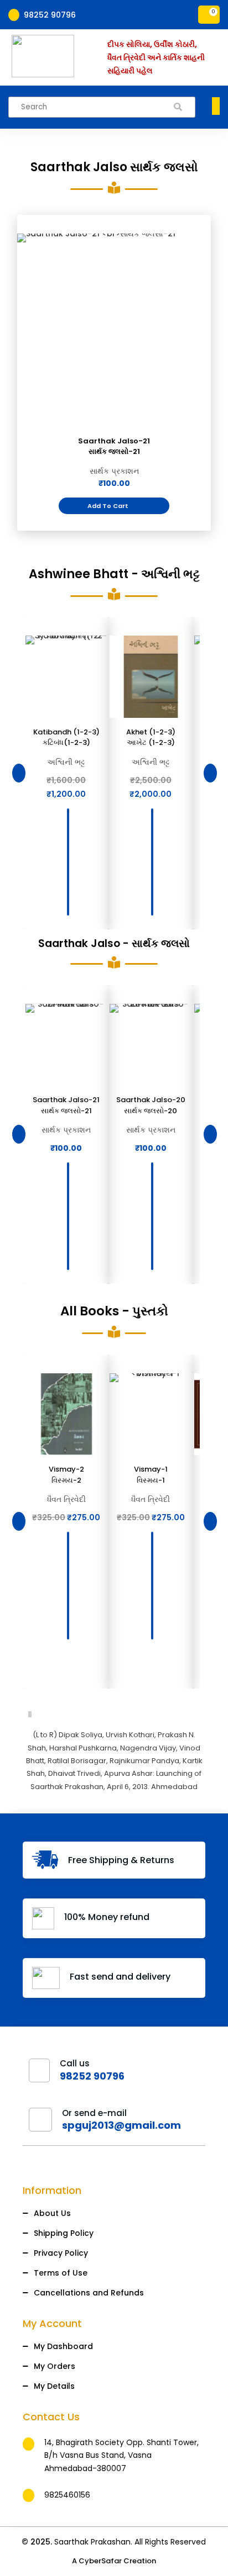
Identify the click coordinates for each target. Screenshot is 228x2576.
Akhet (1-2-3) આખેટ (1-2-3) (151, 737)
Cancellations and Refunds (89, 2293)
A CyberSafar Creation (114, 2561)
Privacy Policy (61, 2253)
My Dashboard (63, 2346)
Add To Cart (113, 506)
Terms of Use (61, 2273)
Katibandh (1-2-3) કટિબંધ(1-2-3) (66, 737)
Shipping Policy (64, 2233)
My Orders (55, 2366)
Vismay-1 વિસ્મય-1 (151, 1475)
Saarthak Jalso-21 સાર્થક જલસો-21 (114, 446)
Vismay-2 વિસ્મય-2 (66, 1475)
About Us (52, 2213)
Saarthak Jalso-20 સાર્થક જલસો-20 (151, 1105)
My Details (54, 2386)
